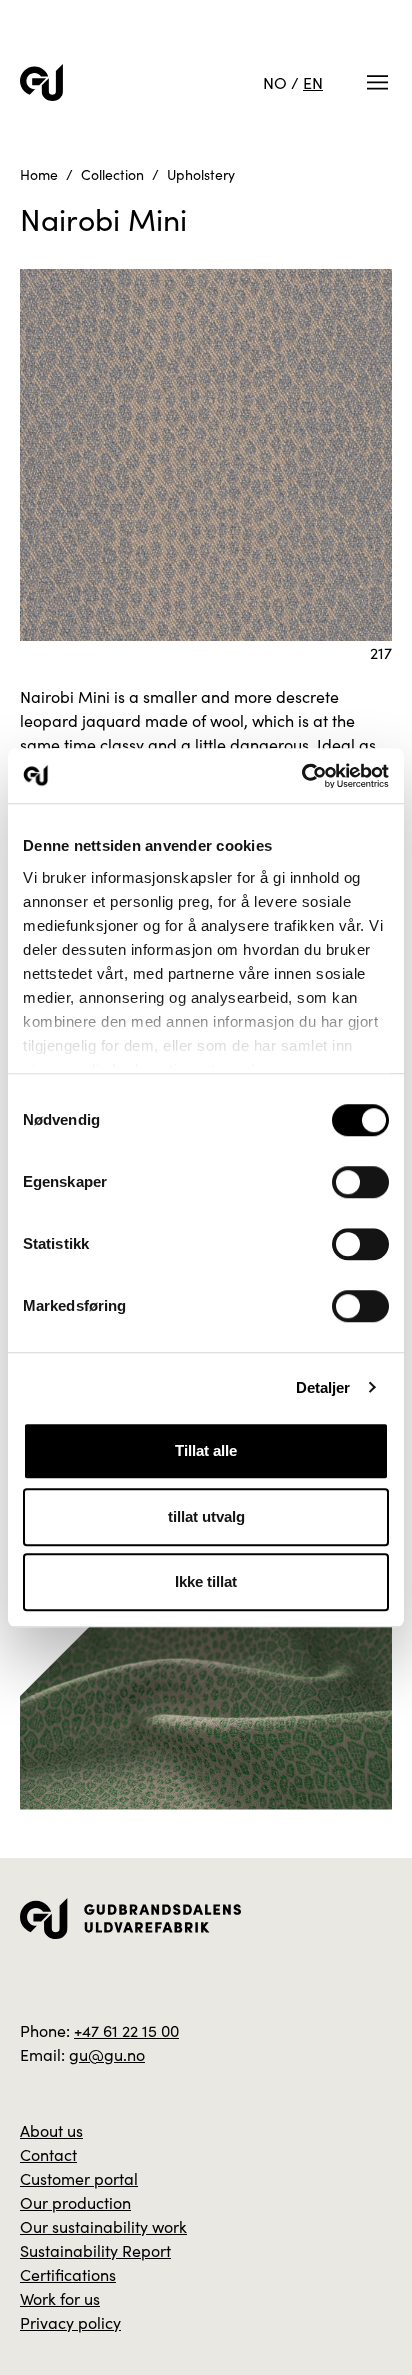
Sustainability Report (95, 2250)
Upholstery (201, 174)
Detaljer (323, 1387)
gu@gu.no (107, 2054)
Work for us (60, 2298)
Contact (48, 2154)
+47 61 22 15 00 (126, 2030)
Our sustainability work (103, 2226)
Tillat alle (206, 1450)
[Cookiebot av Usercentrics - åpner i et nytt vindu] (301, 776)
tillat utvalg (206, 1516)
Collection (112, 174)
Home (39, 174)
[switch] (360, 1182)
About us (51, 2130)
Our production (75, 2202)
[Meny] (377, 82)
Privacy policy (70, 2322)
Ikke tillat (206, 1581)
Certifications (68, 2274)
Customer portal (79, 2178)
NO (275, 82)
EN (313, 82)
